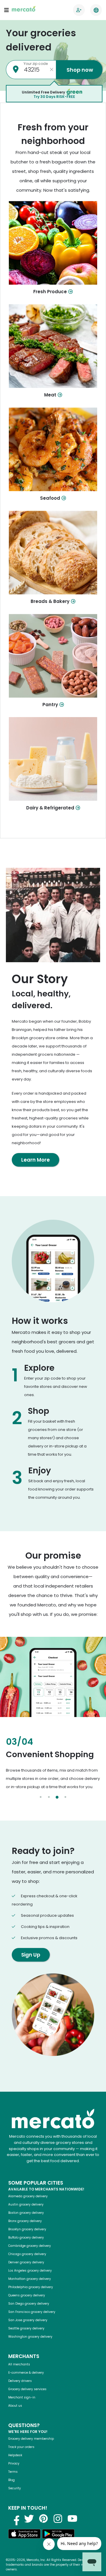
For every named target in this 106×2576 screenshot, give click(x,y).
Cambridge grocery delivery (30, 2246)
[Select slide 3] (57, 1797)
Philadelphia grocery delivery (31, 2287)
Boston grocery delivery (26, 2213)
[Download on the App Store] (24, 2535)
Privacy (14, 2463)
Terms (13, 2472)
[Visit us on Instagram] (58, 2518)
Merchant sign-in (22, 2397)
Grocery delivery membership (31, 2439)
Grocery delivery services (27, 2389)
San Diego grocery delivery (29, 2304)
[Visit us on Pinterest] (44, 2518)
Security (15, 2488)
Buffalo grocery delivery (26, 2238)
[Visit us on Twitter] (29, 2518)
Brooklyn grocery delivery (27, 2229)
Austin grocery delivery (26, 2204)
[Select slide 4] (65, 1797)
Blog (11, 2480)
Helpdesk (15, 2455)
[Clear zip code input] (52, 70)
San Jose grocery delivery (28, 2320)
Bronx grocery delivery (25, 2221)
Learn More (35, 1160)
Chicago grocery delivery (27, 2254)
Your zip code (36, 64)
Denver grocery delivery (26, 2262)
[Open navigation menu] (6, 10)
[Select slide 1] (41, 1797)
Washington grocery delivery (30, 2337)
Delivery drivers (20, 2381)
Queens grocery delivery (27, 2295)
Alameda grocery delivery (28, 2196)
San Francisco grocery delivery (32, 2312)
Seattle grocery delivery (26, 2328)
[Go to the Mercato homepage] (24, 10)
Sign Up (31, 1955)
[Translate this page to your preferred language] (96, 10)
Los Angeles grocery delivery (30, 2271)
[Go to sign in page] (79, 10)
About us (15, 2406)
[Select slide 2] (49, 1797)
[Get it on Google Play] (58, 2535)
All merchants (19, 2364)
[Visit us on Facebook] (15, 2518)
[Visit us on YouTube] (72, 2518)
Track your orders (21, 2447)
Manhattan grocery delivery (30, 2279)
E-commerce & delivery (26, 2373)
